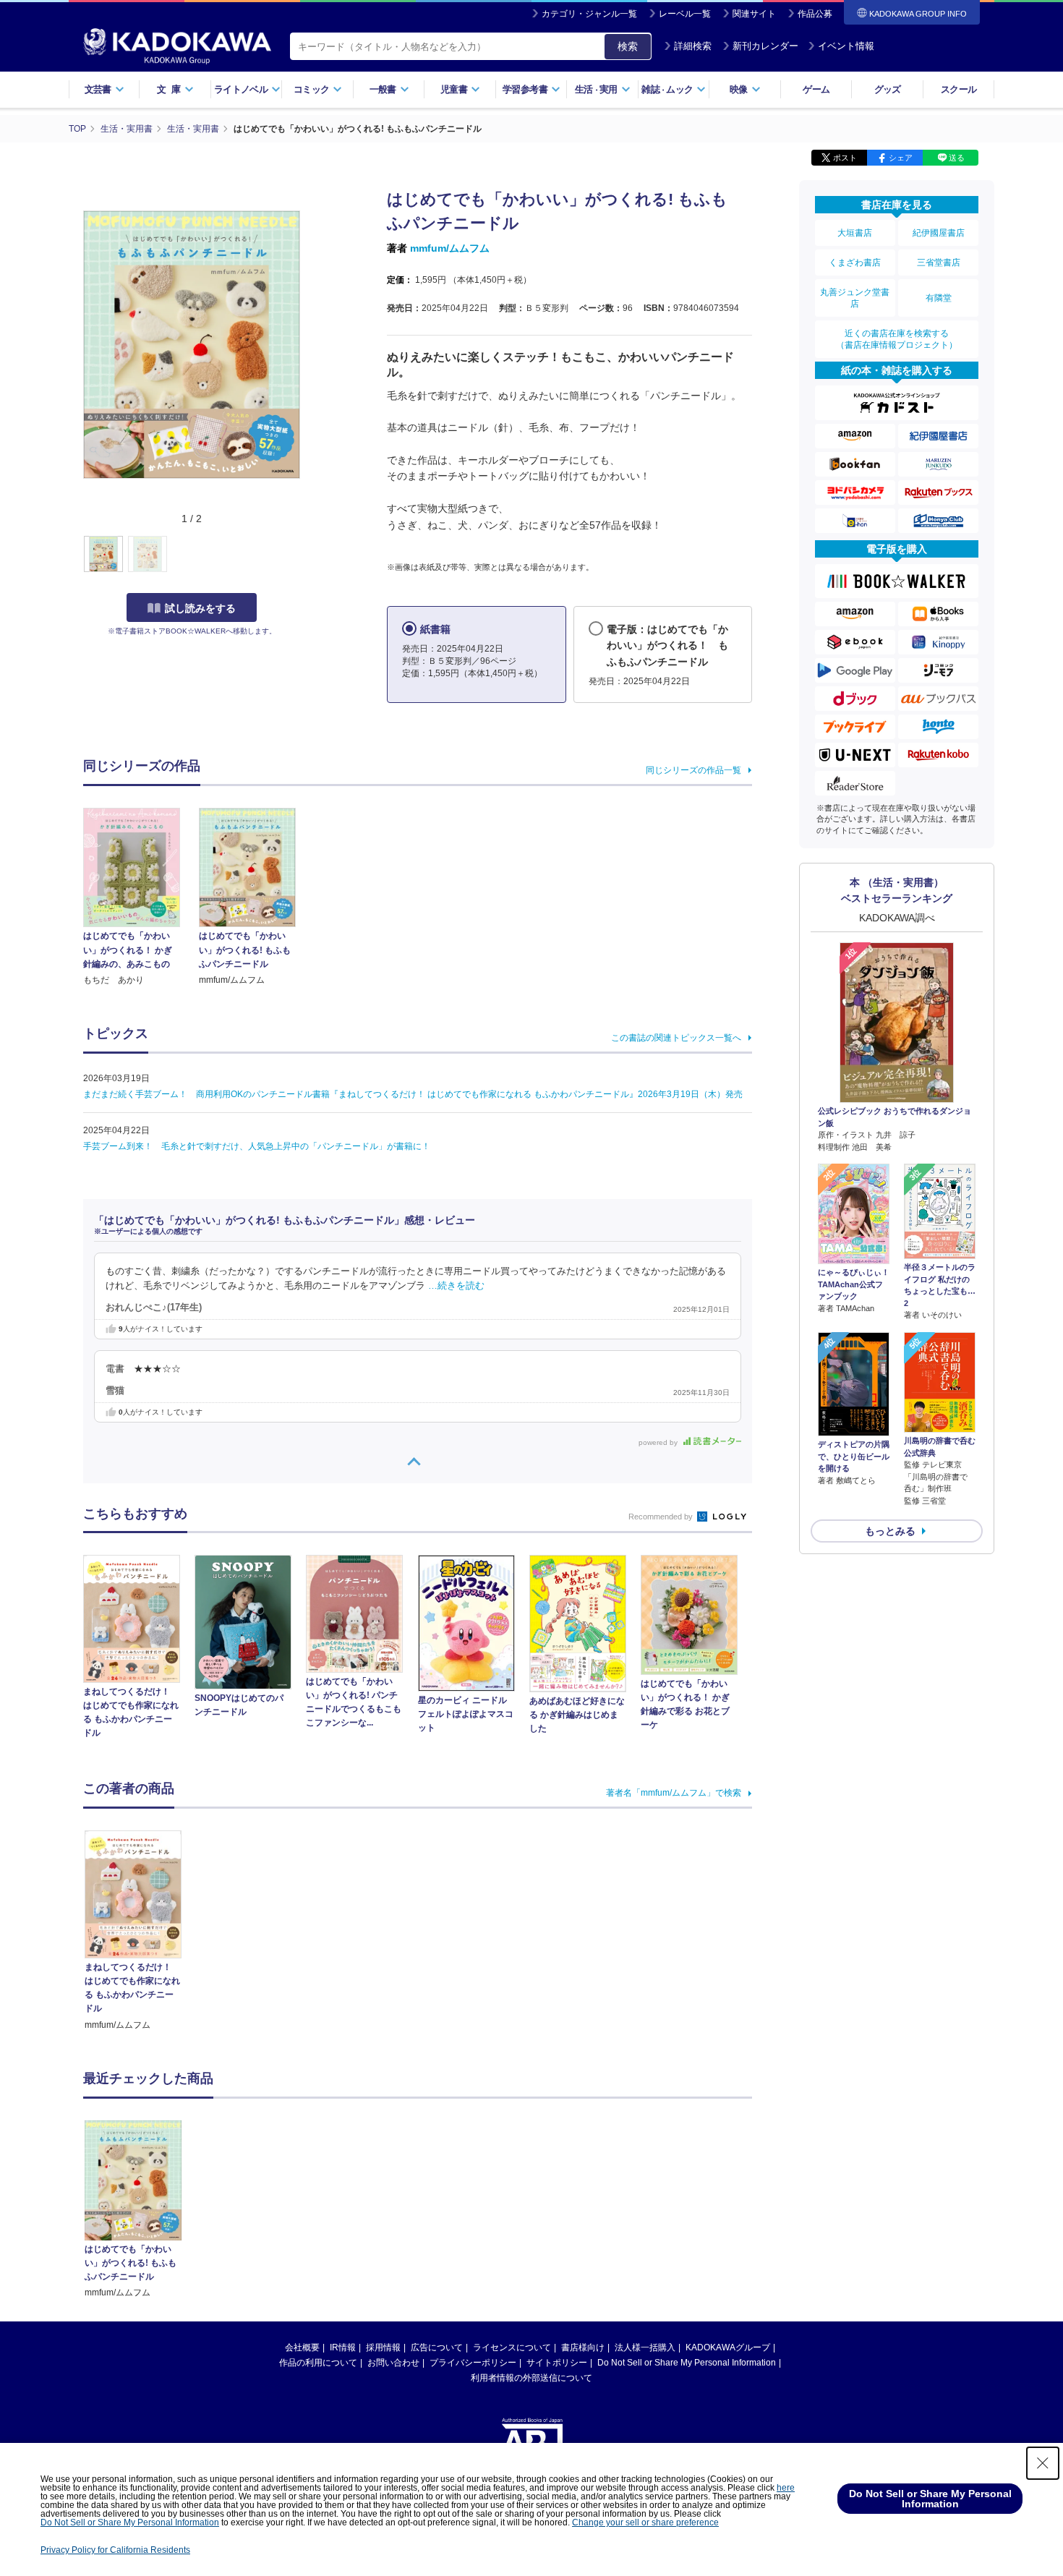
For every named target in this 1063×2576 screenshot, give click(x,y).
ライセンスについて (512, 2347)
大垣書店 (855, 233)
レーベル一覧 (685, 14)
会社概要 (302, 2347)
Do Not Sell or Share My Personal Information (687, 2363)
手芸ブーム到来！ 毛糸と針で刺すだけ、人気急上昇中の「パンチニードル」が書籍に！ (257, 1146)
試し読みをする (200, 608)
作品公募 (815, 14)
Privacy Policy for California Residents (115, 2550)
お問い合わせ (393, 2363)
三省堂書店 (939, 263)
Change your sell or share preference (645, 2522)
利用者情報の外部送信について (531, 2378)
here (786, 2488)
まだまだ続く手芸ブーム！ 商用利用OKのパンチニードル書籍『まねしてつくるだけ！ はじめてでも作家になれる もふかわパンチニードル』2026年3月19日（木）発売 (413, 1094)
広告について (437, 2347)
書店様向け (583, 2347)
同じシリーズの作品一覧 (693, 770)
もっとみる (890, 1531)
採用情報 (383, 2347)
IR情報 (343, 2347)
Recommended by (662, 1517)
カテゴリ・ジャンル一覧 (589, 14)
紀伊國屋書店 (939, 233)
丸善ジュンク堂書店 (855, 298)
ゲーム (816, 89)
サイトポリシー (557, 2363)
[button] (308, 555)
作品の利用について (318, 2363)
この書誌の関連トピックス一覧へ (676, 1038)
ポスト (845, 158)
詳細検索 (693, 46)
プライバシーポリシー (473, 2363)
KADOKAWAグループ (728, 2347)
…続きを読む (456, 1286)
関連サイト (754, 14)
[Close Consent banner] (1043, 2463)
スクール (959, 89)
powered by (659, 1442)
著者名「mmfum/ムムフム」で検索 (674, 1793)
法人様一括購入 (645, 2347)
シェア (901, 158)
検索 (628, 46)
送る (957, 158)
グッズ (888, 89)
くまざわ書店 (855, 263)
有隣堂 (939, 298)
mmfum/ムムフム (450, 248)
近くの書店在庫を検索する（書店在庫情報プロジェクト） (897, 339)
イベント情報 (846, 46)
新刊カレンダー (765, 46)
